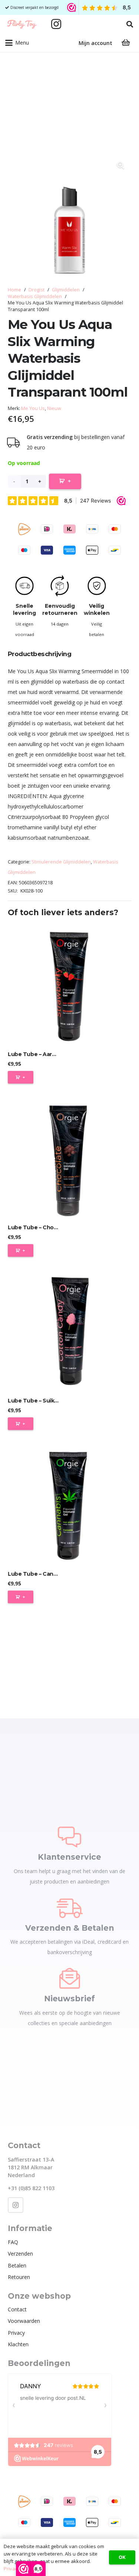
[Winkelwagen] (126, 43)
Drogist (37, 290)
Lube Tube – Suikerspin (39, 1401)
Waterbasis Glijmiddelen (35, 296)
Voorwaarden (24, 2321)
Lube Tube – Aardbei (36, 1054)
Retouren (19, 2277)
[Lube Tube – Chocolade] (69, 1158)
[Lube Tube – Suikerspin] (69, 1331)
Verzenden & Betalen (70, 1928)
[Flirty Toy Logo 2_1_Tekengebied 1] (22, 24)
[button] (130, 24)
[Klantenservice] (69, 1837)
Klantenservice (69, 1857)
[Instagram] (56, 24)
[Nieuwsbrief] (70, 1978)
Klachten (18, 2344)
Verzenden (20, 2254)
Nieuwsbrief (69, 1999)
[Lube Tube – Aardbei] (69, 985)
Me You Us (33, 408)
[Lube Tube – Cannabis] (69, 1504)
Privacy (16, 2333)
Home (14, 290)
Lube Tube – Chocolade (40, 1227)
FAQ (13, 2242)
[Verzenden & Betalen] (70, 1908)
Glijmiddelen (66, 290)
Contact (17, 2309)
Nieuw (54, 408)
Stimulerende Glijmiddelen (61, 862)
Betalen (17, 2265)
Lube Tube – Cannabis (38, 1574)
